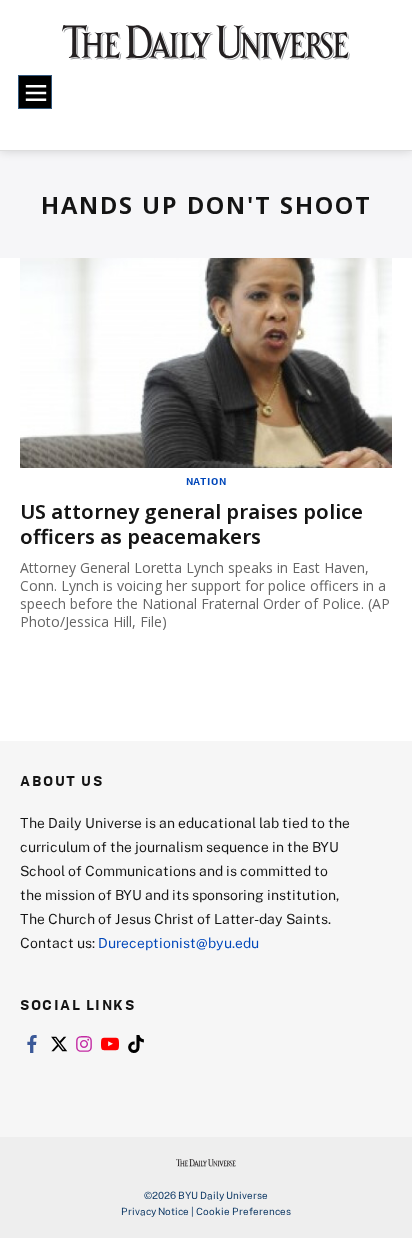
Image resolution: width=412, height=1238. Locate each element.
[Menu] (35, 92)
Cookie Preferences (243, 1211)
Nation (206, 481)
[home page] (206, 50)
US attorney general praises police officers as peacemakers (191, 524)
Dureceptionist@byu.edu (178, 942)
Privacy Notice (155, 1211)
